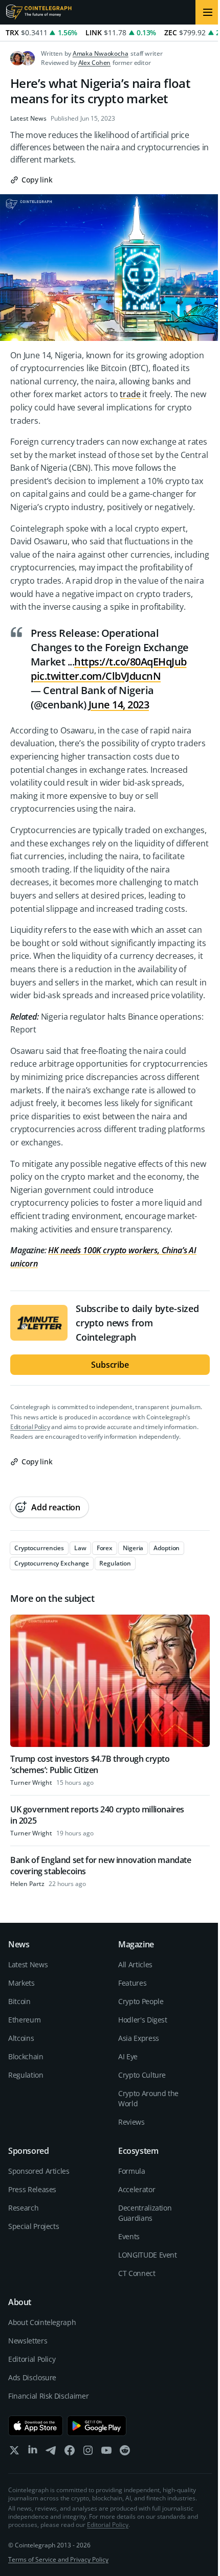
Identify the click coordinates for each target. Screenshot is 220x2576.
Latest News (28, 119)
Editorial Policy (30, 1427)
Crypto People (141, 2001)
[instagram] (88, 2453)
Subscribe (110, 1365)
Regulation (26, 2075)
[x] (14, 2453)
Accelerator (137, 2189)
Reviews (131, 2122)
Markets (21, 1983)
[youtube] (106, 2453)
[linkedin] (33, 2453)
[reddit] (125, 2453)
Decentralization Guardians (145, 2213)
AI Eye (128, 2056)
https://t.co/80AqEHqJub (130, 662)
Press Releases (32, 2189)
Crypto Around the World (148, 2098)
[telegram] (51, 2453)
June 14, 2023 (119, 705)
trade (130, 394)
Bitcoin (19, 2001)
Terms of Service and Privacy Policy (58, 2559)
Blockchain (26, 2056)
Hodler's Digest (143, 2020)
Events (129, 2236)
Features (132, 1983)
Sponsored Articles (39, 2171)
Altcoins (21, 2038)
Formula (132, 2171)
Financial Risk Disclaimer (48, 2396)
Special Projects (34, 2226)
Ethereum (24, 2020)
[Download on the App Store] (36, 2426)
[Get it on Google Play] (97, 2426)
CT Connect (137, 2273)
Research (23, 2208)
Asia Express (139, 2038)
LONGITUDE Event (148, 2255)
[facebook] (70, 2453)
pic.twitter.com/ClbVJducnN (96, 676)
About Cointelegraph (42, 2322)
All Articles (135, 1964)
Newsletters (28, 2341)
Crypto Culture (142, 2075)
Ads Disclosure (32, 2377)
